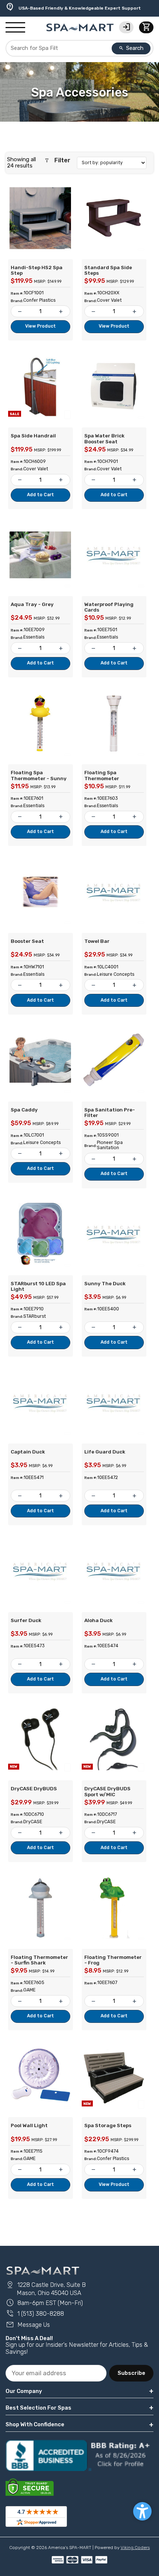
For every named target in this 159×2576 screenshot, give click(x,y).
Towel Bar (97, 941)
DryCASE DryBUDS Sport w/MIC (107, 1791)
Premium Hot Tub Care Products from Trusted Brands (74, 6)
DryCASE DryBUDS (34, 1788)
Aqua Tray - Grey (32, 604)
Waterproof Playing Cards (109, 607)
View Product (40, 326)
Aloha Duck (99, 1620)
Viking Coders (135, 2548)
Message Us (28, 2325)
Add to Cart (40, 495)
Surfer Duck (26, 1620)
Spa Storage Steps (108, 2125)
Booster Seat (27, 941)
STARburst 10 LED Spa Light (38, 1286)
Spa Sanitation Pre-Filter (110, 1113)
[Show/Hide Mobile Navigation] (15, 28)
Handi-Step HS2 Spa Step (37, 270)
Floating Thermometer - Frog (113, 1960)
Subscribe (131, 2373)
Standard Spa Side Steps (108, 270)
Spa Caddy (24, 1110)
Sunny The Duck (105, 1283)
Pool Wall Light (29, 2125)
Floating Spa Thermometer (102, 775)
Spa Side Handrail (33, 436)
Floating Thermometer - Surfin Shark (39, 1960)
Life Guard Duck (105, 1452)
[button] (142, 2511)
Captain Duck (28, 1452)
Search (131, 48)
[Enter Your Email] (56, 2373)
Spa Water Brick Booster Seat (104, 439)
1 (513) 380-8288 (35, 2314)
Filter (57, 160)
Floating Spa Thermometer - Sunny (39, 775)
